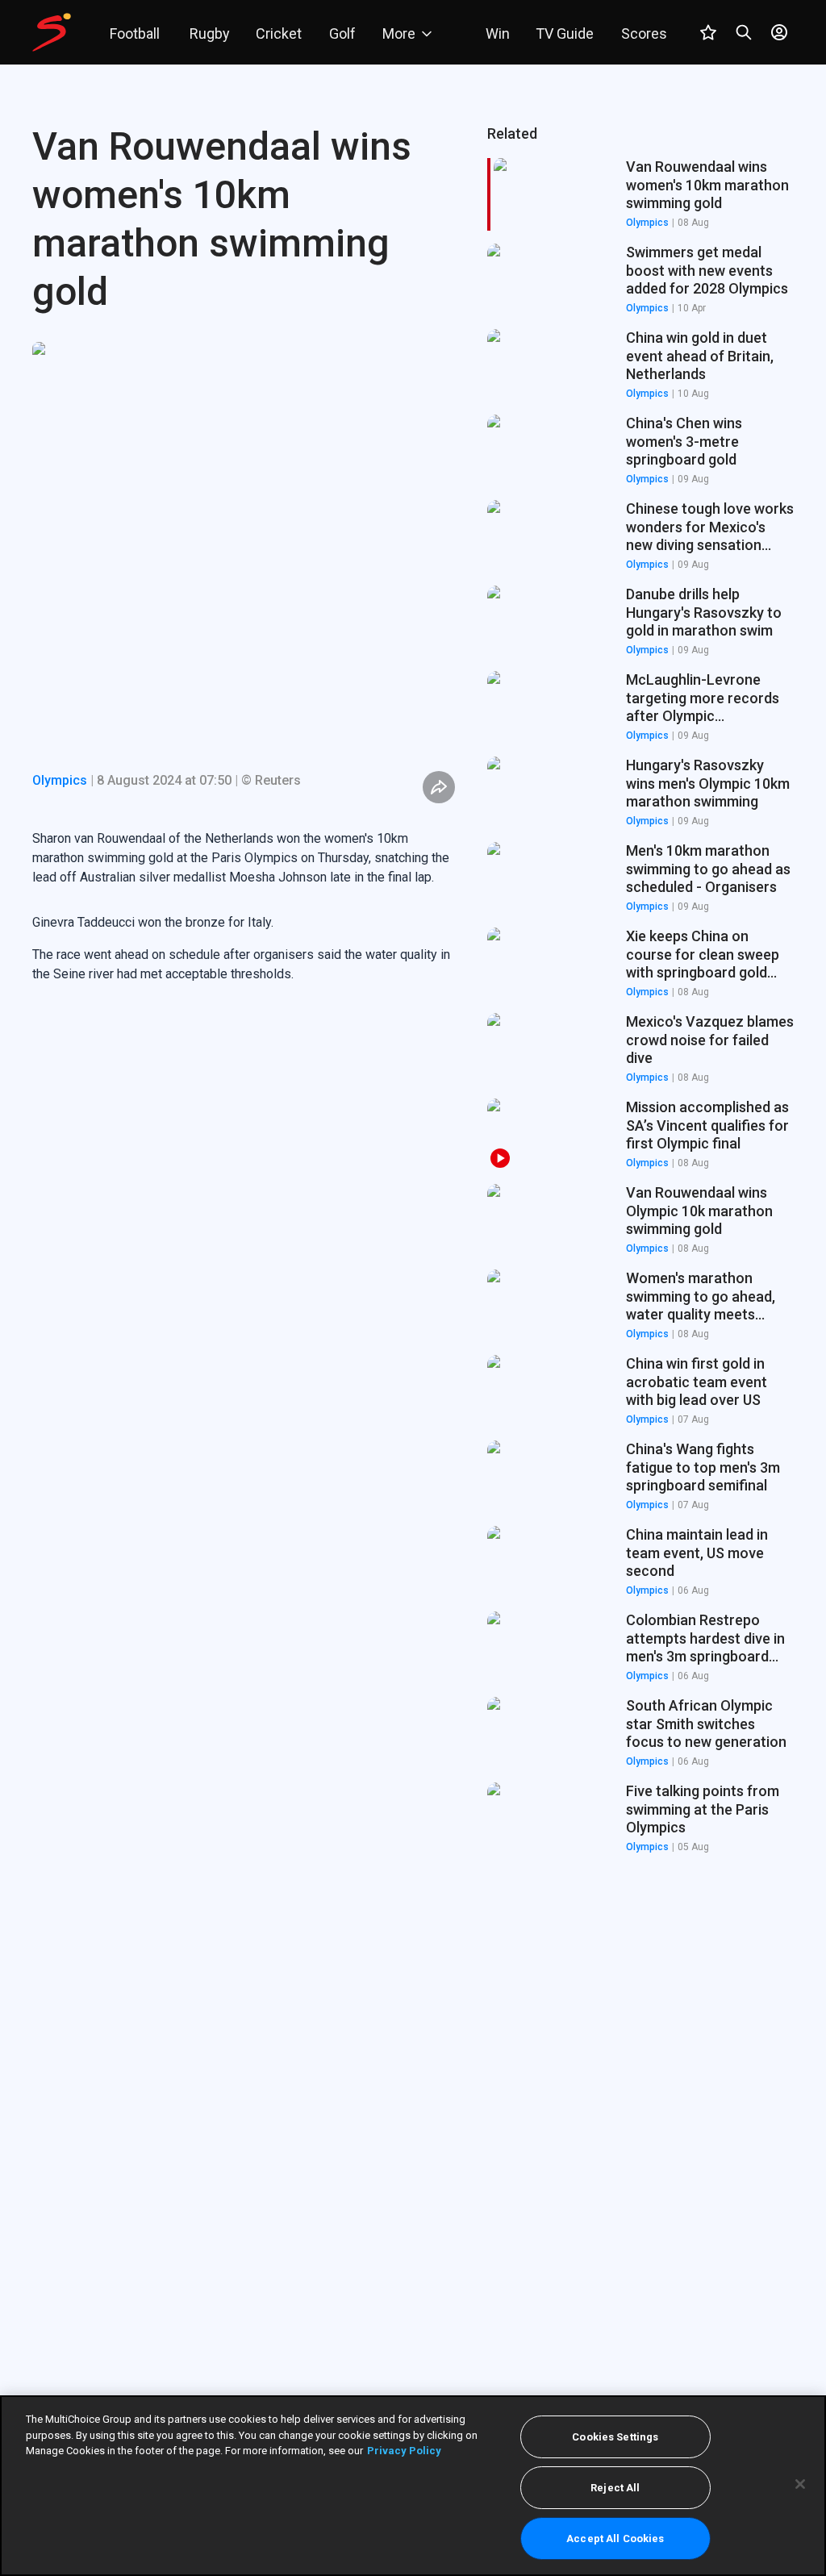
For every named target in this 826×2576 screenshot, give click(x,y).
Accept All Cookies (615, 2538)
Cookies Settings (615, 2437)
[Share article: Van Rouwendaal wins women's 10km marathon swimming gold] (439, 787)
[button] (640, 280)
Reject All (615, 2488)
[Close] (800, 2484)
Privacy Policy (404, 2451)
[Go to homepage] (52, 32)
